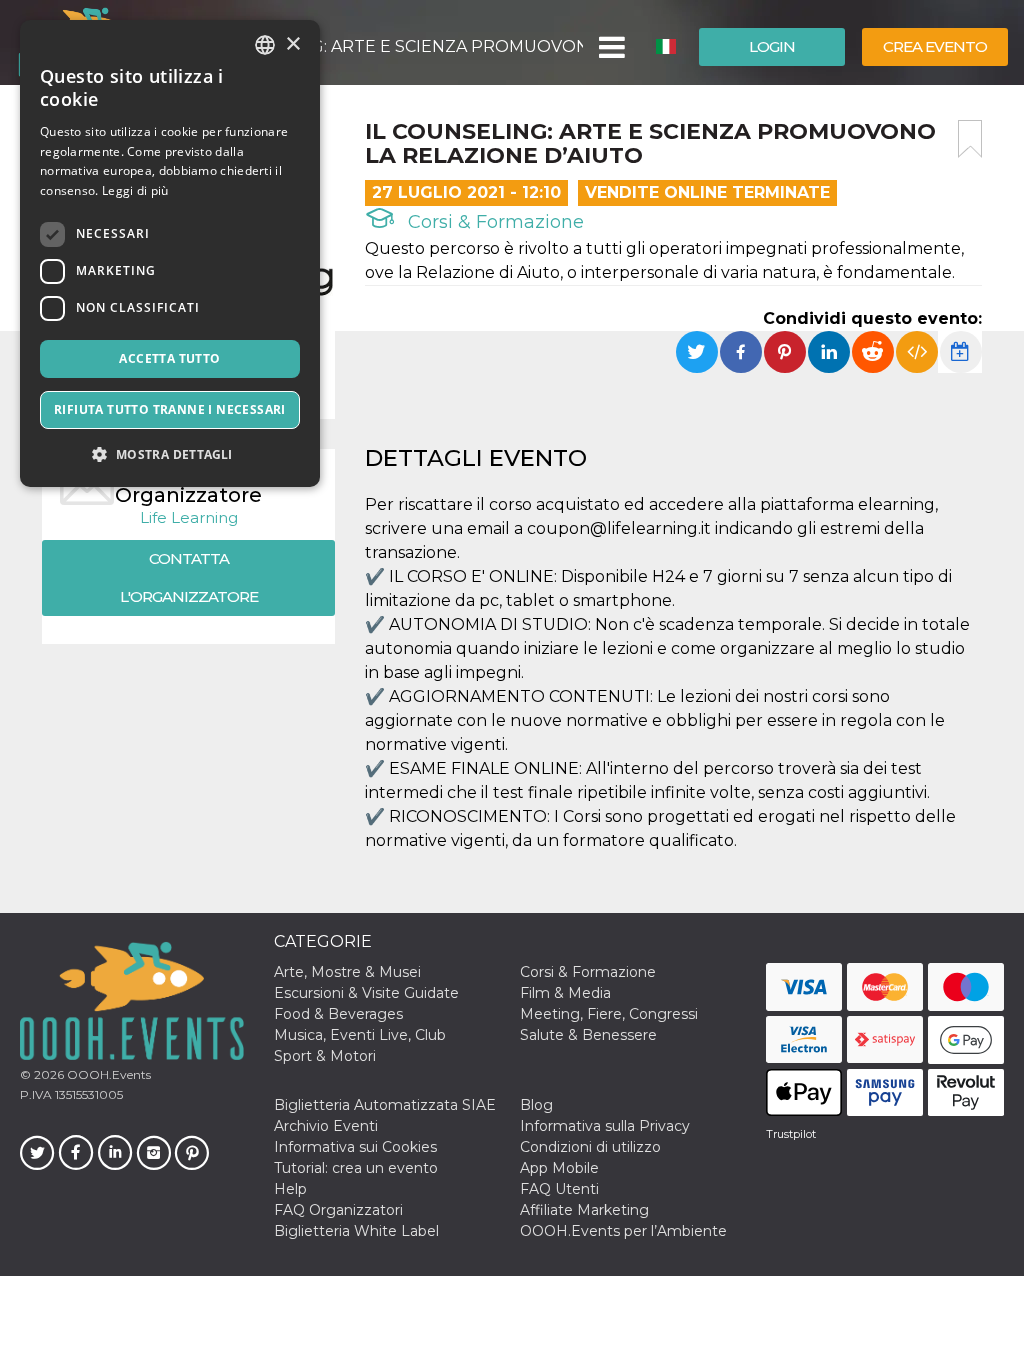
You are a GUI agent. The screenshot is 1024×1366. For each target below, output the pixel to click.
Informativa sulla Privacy (605, 1126)
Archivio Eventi (326, 1126)
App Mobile (559, 1168)
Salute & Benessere (588, 1035)
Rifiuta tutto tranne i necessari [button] (170, 409)
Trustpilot (791, 1134)
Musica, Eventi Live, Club (360, 1035)
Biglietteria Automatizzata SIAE (385, 1105)
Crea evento (935, 46)
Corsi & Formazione (493, 222)
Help (290, 1189)
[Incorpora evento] (917, 352)
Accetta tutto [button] (169, 358)
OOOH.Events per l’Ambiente (623, 1231)
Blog (536, 1105)
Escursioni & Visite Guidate (366, 993)
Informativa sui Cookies (355, 1147)
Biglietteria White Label (356, 1231)
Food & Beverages (338, 1014)
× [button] (292, 44)
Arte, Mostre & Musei (347, 972)
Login (772, 46)
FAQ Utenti (559, 1189)
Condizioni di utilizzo (590, 1147)
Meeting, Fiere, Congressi (609, 1014)
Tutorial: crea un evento (356, 1168)
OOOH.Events (107, 1074)
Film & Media (565, 993)
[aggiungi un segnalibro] (970, 139)
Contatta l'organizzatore (189, 577)
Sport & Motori (325, 1056)
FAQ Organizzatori (338, 1210)
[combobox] (265, 45)
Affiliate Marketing (584, 1210)
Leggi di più (135, 190)
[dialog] (170, 253)
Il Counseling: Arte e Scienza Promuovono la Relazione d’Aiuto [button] (389, 46)
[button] (610, 47)
